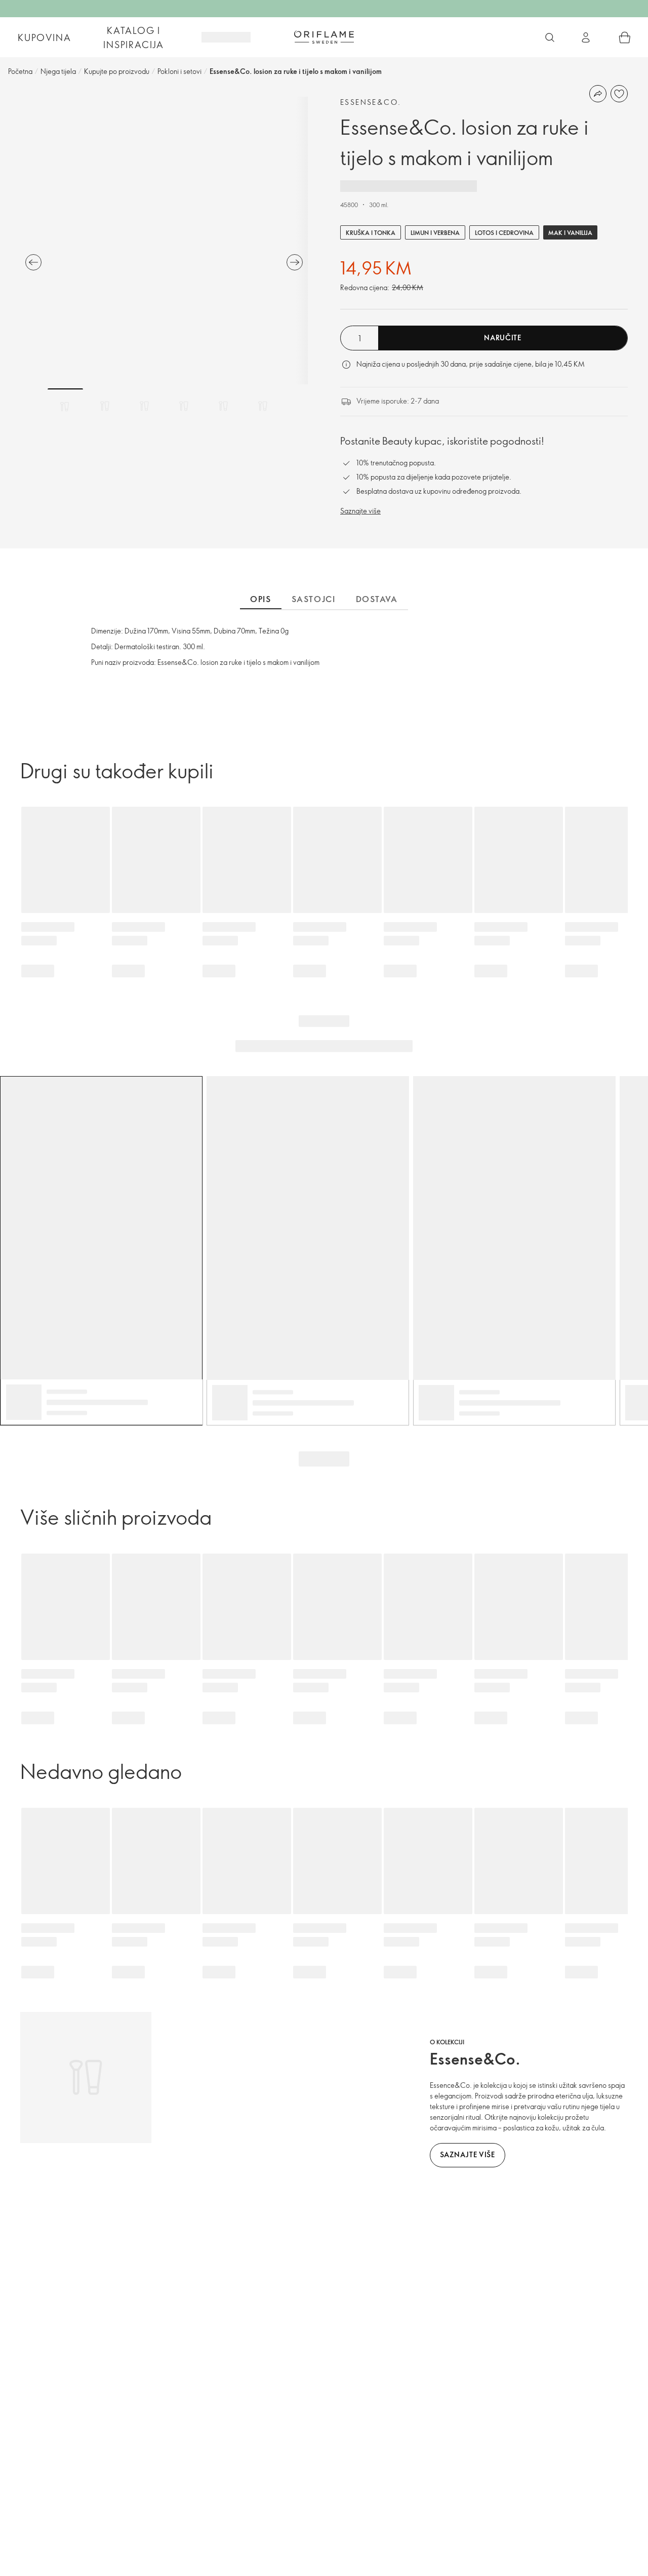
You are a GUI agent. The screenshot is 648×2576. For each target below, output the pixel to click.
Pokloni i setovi (179, 71)
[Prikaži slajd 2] (105, 406)
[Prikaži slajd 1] (65, 406)
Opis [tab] (260, 599)
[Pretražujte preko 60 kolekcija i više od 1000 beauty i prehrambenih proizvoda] (550, 37)
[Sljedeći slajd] (295, 262)
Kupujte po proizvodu (117, 71)
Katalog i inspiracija (134, 37)
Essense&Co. (371, 102)
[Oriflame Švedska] (324, 37)
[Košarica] (625, 37)
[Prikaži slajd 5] (223, 406)
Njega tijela (58, 71)
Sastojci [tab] (314, 599)
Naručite (503, 338)
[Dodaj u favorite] (619, 94)
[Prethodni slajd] (33, 262)
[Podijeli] (598, 94)
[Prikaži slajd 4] (184, 406)
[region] (164, 241)
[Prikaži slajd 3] (144, 406)
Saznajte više (360, 511)
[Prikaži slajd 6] (263, 406)
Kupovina (44, 37)
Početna (20, 71)
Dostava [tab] (377, 599)
